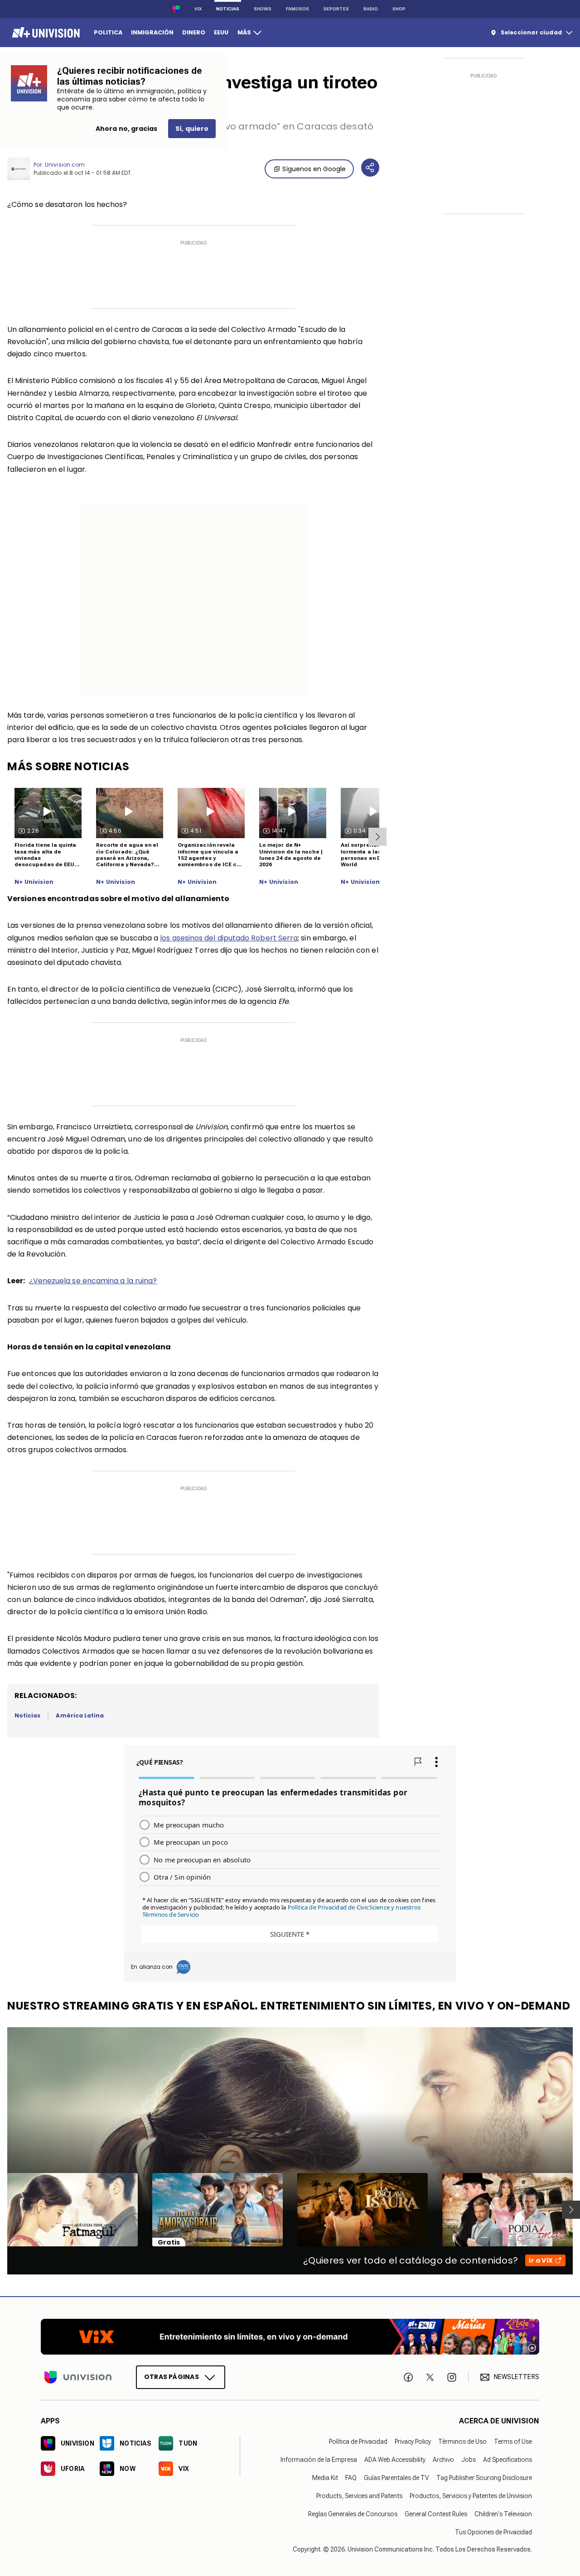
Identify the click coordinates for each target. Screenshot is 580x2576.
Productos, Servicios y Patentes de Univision (471, 2496)
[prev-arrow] (2, 2210)
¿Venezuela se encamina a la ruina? (93, 1281)
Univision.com (65, 165)
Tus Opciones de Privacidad (493, 2532)
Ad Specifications (507, 2460)
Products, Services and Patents (359, 2496)
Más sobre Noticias (68, 766)
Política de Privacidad (358, 2442)
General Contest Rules (436, 2514)
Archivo (443, 2460)
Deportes (336, 9)
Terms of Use (513, 2442)
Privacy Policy (413, 2442)
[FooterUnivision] (78, 2377)
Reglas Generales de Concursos (353, 2514)
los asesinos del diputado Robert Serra (229, 938)
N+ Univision (34, 882)
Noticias (228, 9)
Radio (371, 9)
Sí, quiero (192, 129)
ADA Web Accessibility (395, 2460)
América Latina (80, 1715)
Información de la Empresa (319, 2460)
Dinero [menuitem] (194, 32)
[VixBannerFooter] (290, 2337)
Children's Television (503, 2514)
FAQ (351, 2478)
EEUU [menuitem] (221, 32)
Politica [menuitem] (108, 32)
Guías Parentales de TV (396, 2478)
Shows (263, 9)
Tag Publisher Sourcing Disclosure (484, 2478)
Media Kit (325, 2478)
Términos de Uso (462, 2442)
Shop (399, 9)
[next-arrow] (377, 837)
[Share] (370, 168)
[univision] (45, 33)
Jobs (469, 2460)
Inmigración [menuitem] (152, 32)
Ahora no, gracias (126, 129)
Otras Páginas (172, 2377)
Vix (198, 9)
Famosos (297, 9)
